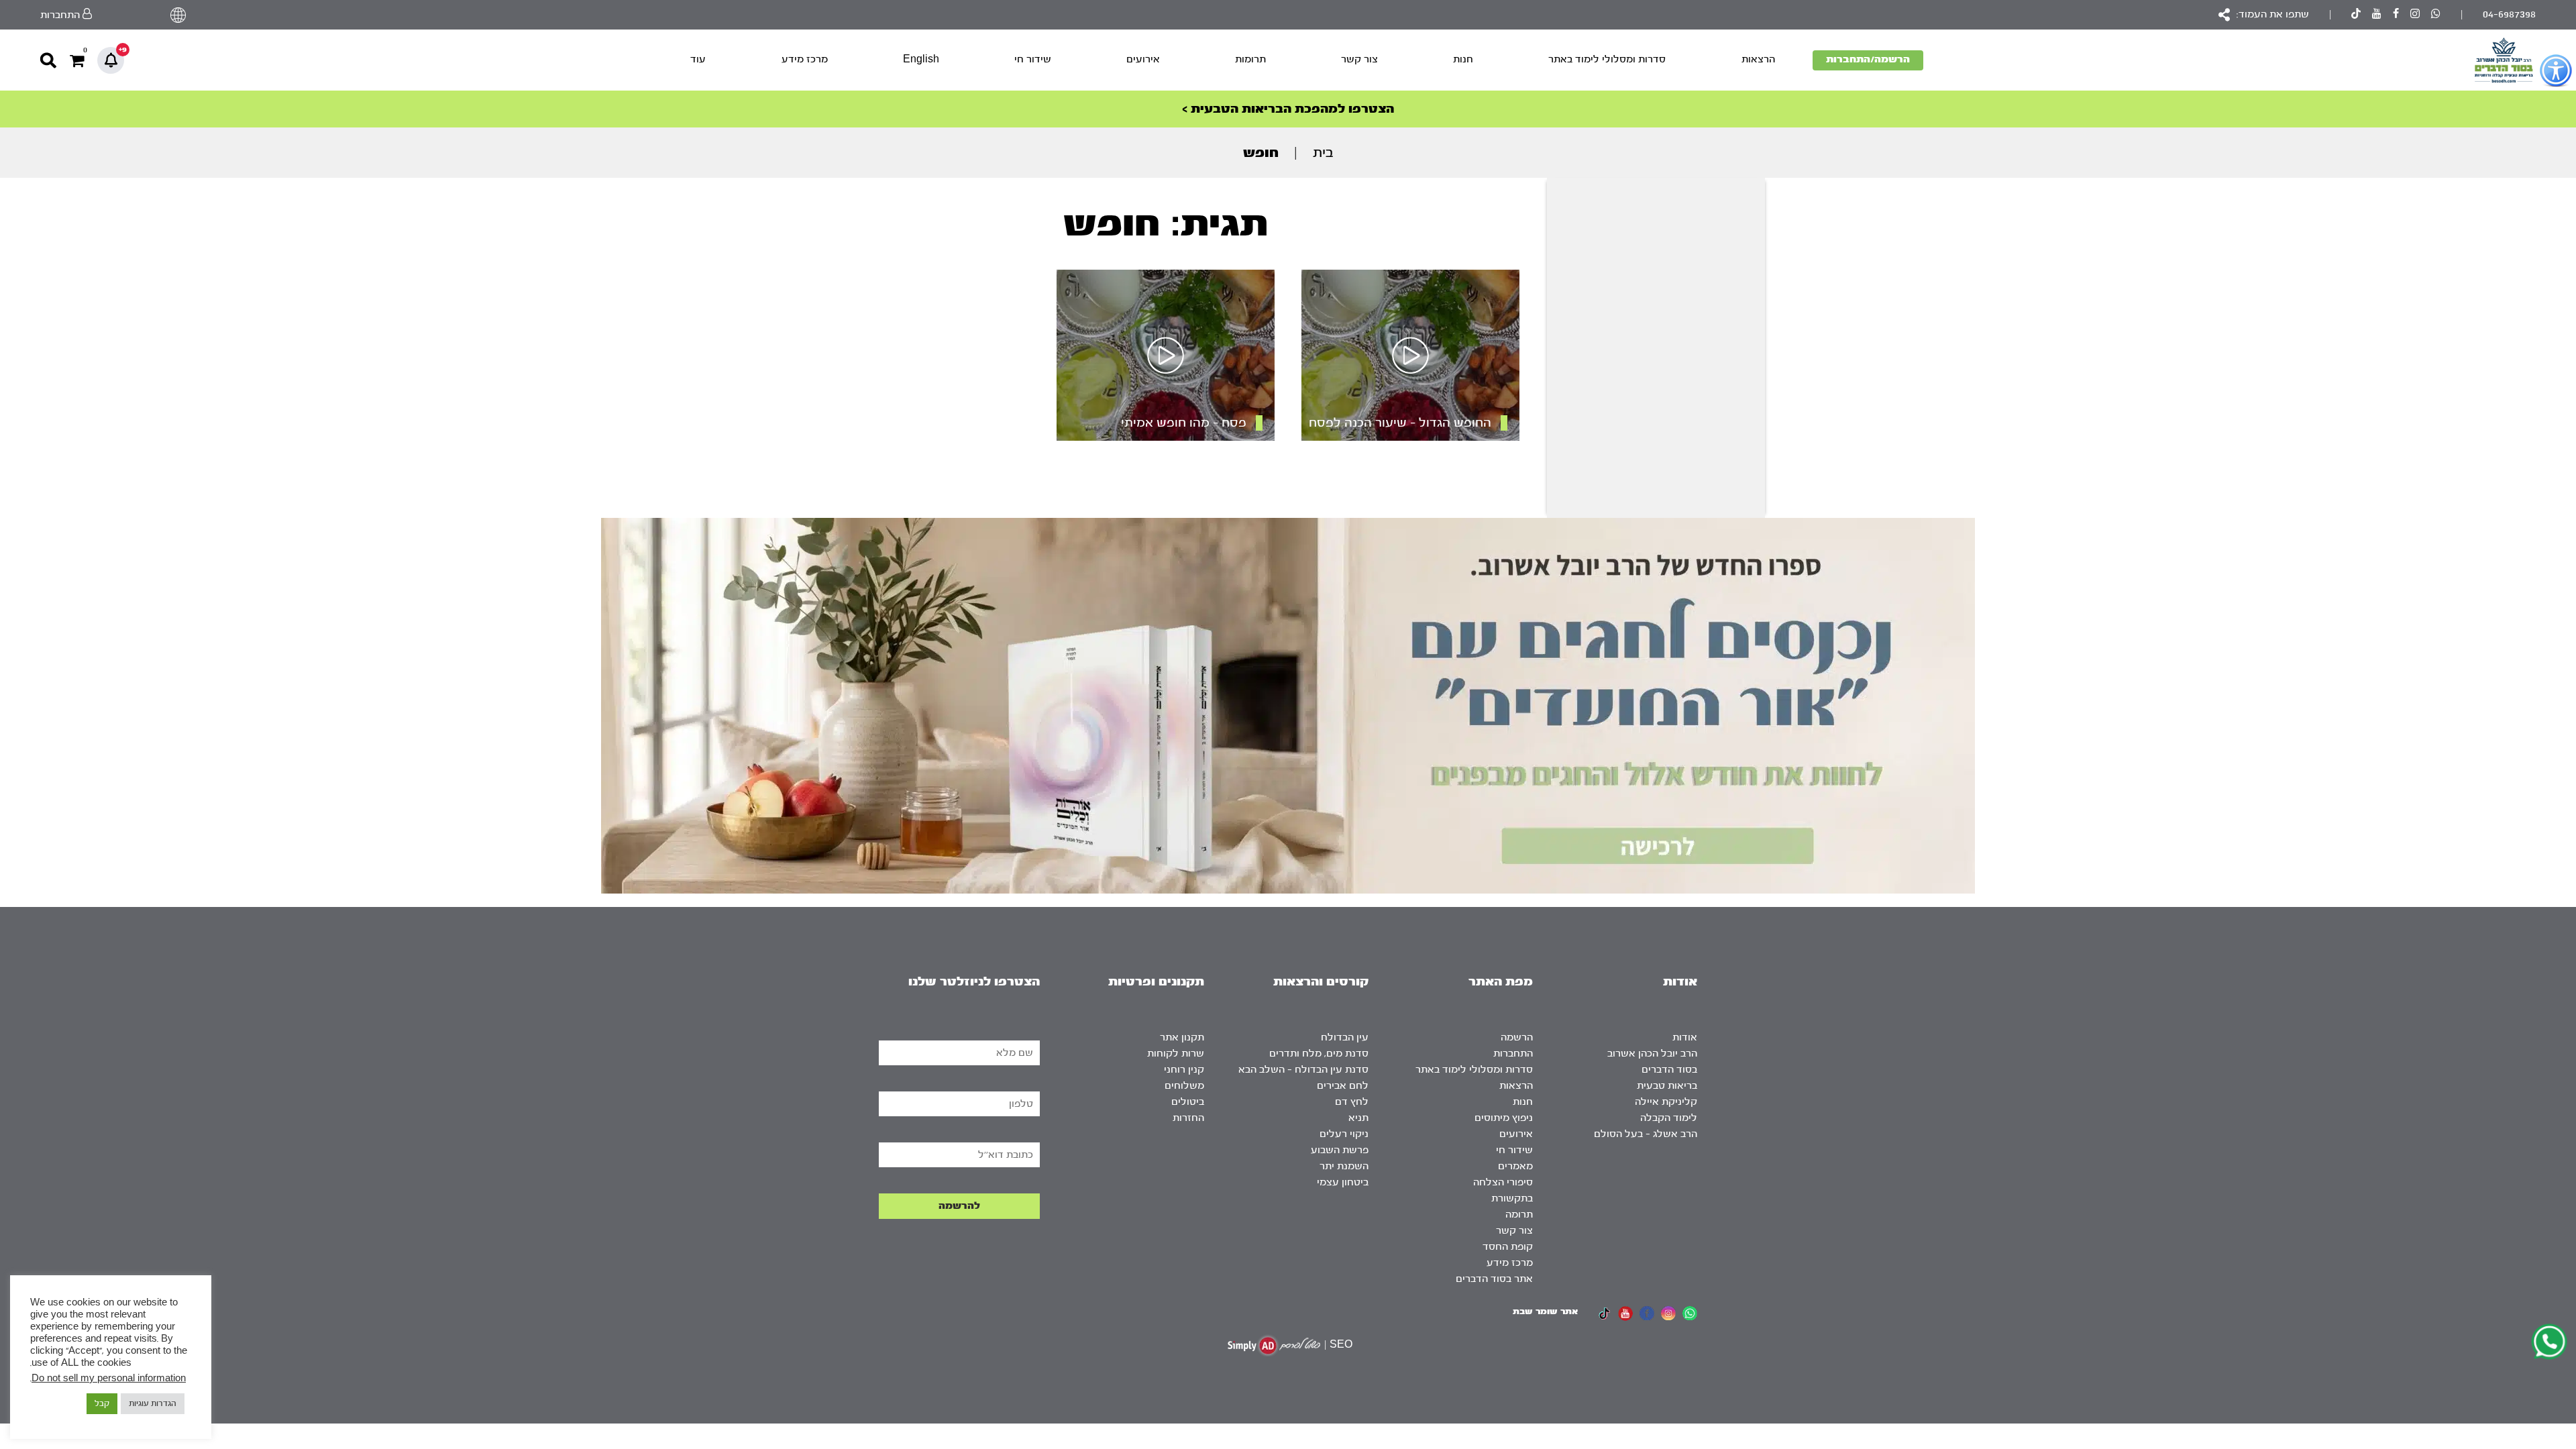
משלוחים (1184, 1086)
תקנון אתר (1182, 1037)
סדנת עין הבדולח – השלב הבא (1303, 1070)
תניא (1358, 1118)
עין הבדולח (1345, 1037)
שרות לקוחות (1176, 1054)
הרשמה (1517, 1037)
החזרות (1188, 1118)
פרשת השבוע (1340, 1150)
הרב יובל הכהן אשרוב (1652, 1054)
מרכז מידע (805, 59)
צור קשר (1359, 59)
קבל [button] (102, 1403)
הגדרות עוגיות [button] (153, 1403)
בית (1323, 153)
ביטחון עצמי (1343, 1182)
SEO (1341, 1345)
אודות (1685, 1037)
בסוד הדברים (1669, 1070)
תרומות (1250, 59)
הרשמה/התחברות (1868, 59)
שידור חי (1033, 59)
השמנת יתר (1344, 1166)
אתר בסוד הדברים (1494, 1279)
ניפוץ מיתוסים (1504, 1118)
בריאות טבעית (1667, 1086)
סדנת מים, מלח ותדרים (1319, 1054)
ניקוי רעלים (1344, 1134)
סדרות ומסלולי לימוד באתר (1607, 59)
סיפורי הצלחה (1503, 1182)
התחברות (1513, 1054)
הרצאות (1758, 59)
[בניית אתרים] (1274, 1345)
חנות (1463, 59)
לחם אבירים (1343, 1086)
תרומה (1519, 1215)
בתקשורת (1512, 1198)
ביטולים (1188, 1102)
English (921, 59)
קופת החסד (1508, 1247)
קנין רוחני (1184, 1070)
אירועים (1143, 59)
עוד (698, 59)
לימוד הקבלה (1669, 1118)
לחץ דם (1352, 1102)
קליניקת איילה (1666, 1102)
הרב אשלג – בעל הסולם (1646, 1134)
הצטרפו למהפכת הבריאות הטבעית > (1288, 109)
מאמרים (1515, 1166)
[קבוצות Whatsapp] (2436, 15)
